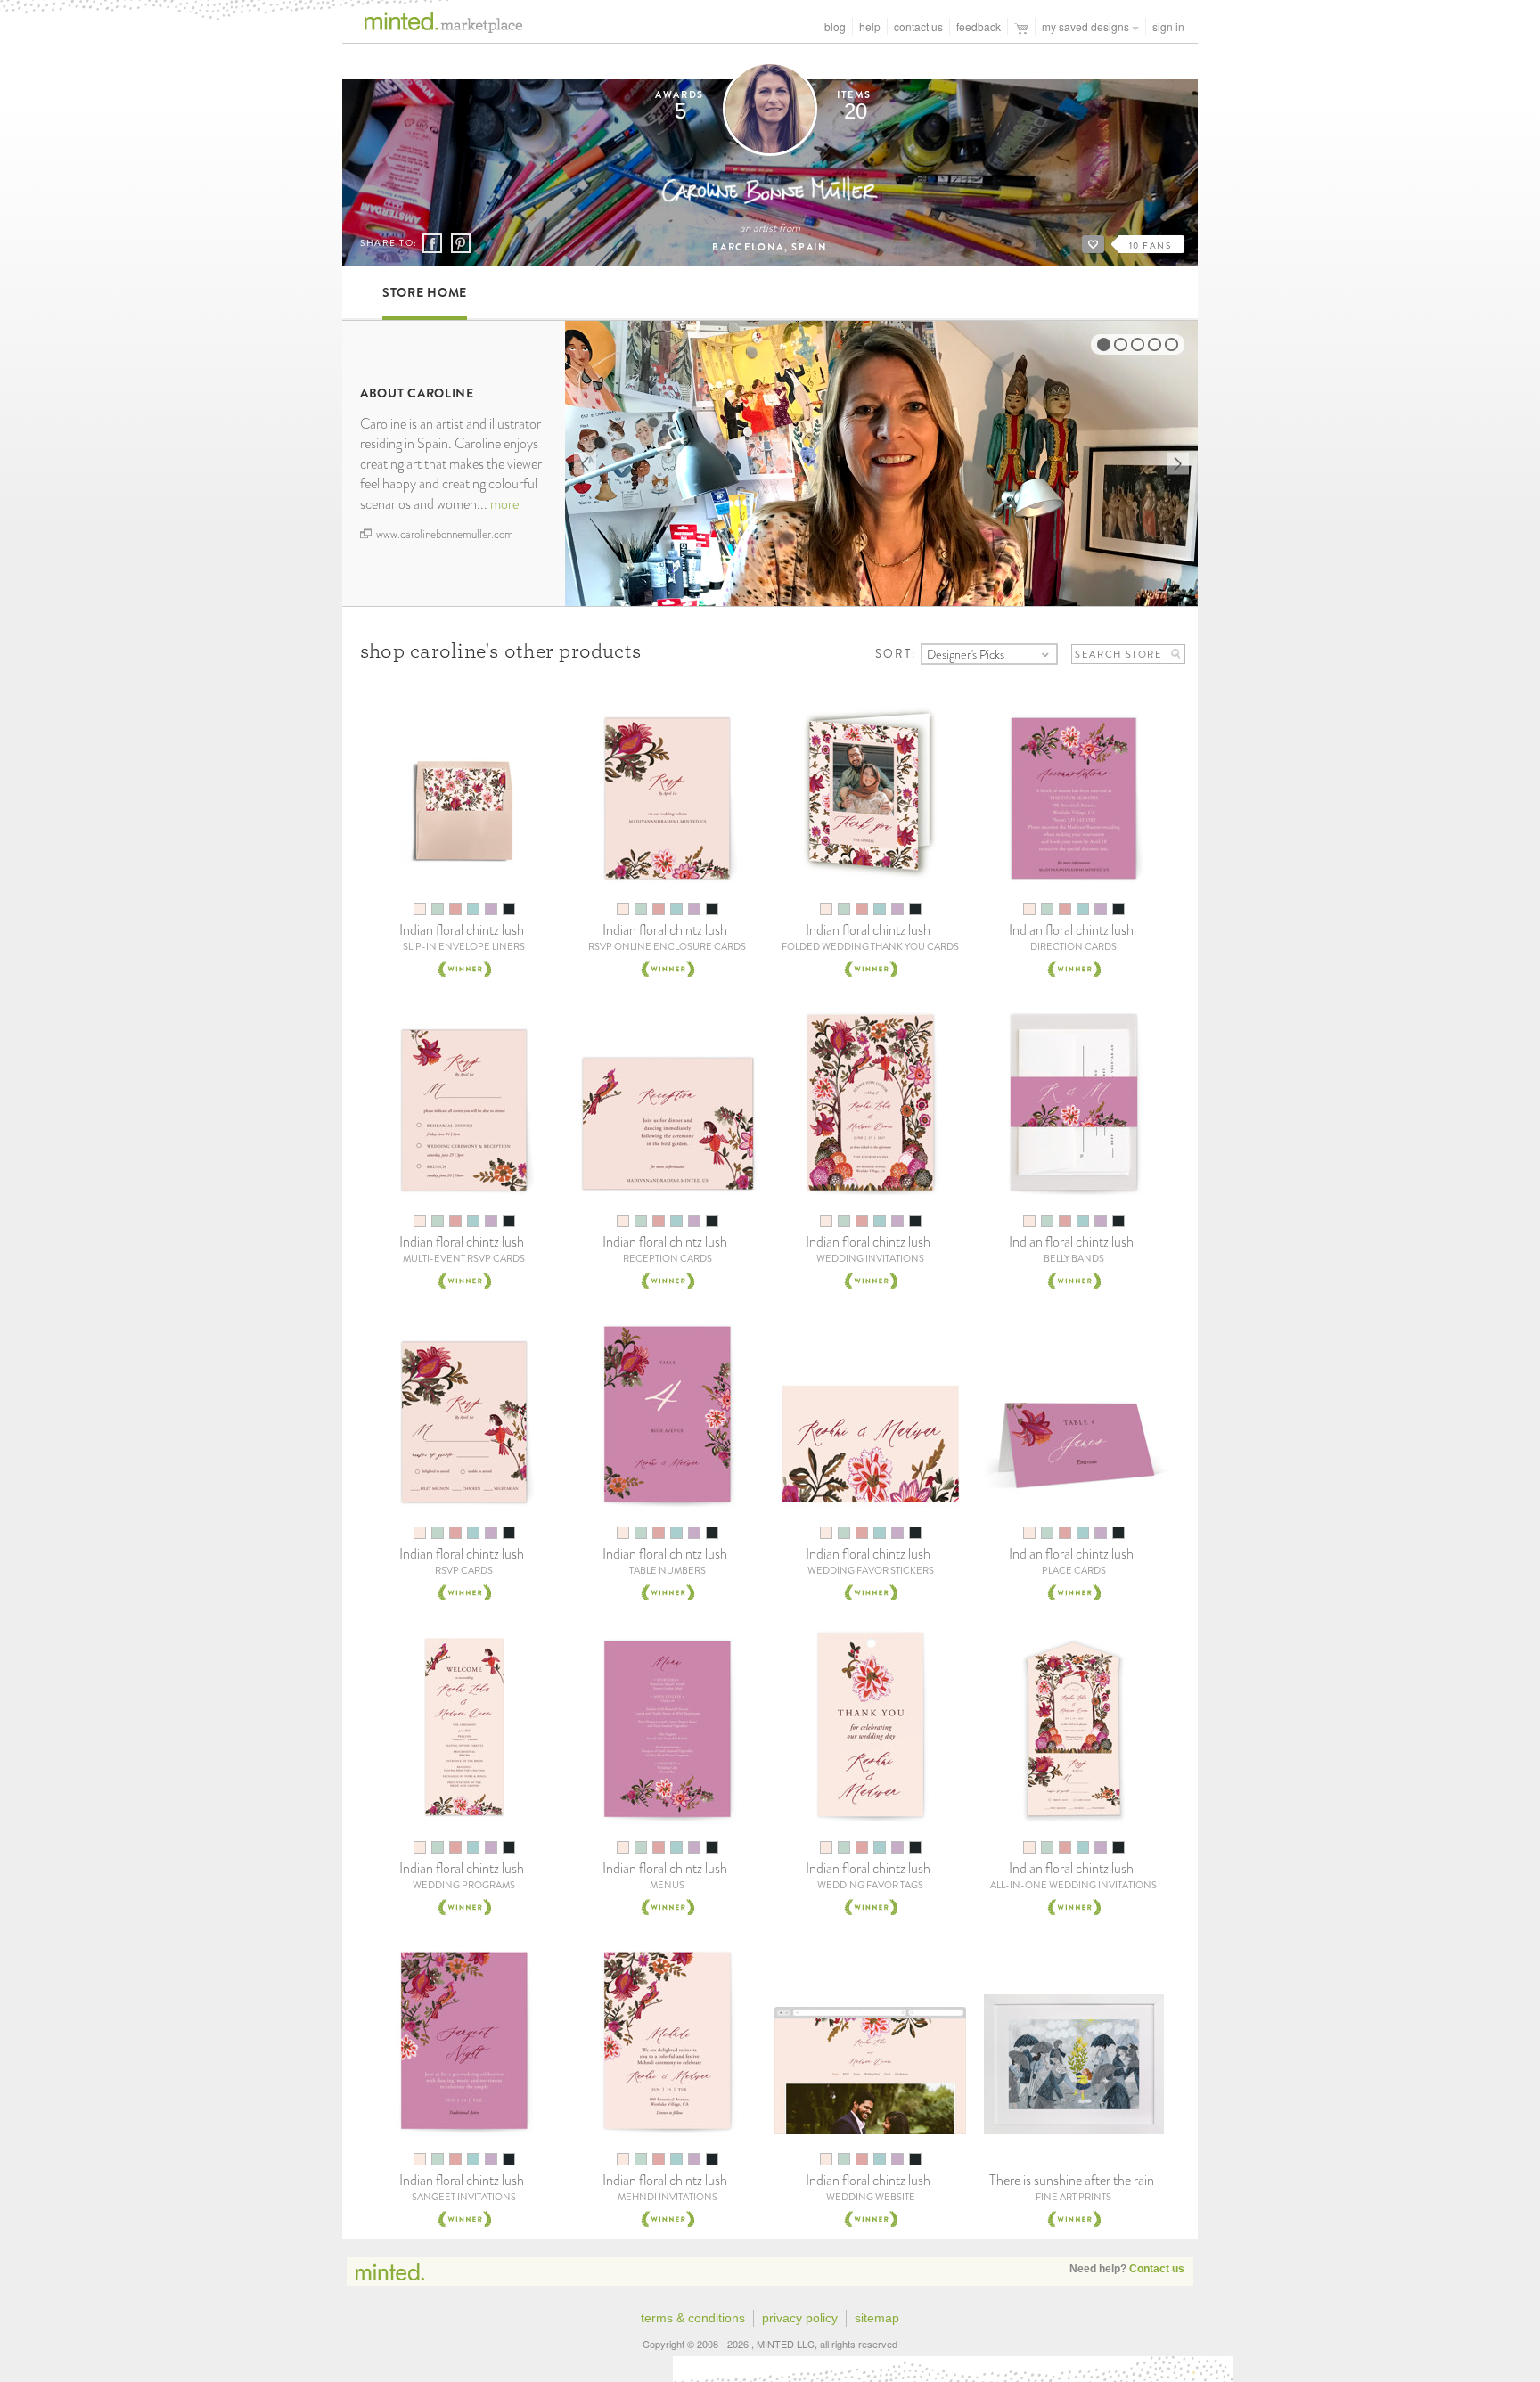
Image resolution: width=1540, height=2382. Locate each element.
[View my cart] (1021, 26)
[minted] (433, 28)
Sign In (1168, 26)
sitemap (877, 2318)
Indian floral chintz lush (462, 930)
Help (870, 26)
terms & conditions (693, 2318)
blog (835, 26)
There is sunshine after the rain (1072, 2180)
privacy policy (800, 2318)
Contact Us (918, 26)
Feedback (979, 26)
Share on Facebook (432, 244)
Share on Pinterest (460, 243)
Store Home (425, 292)
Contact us (1157, 2269)
